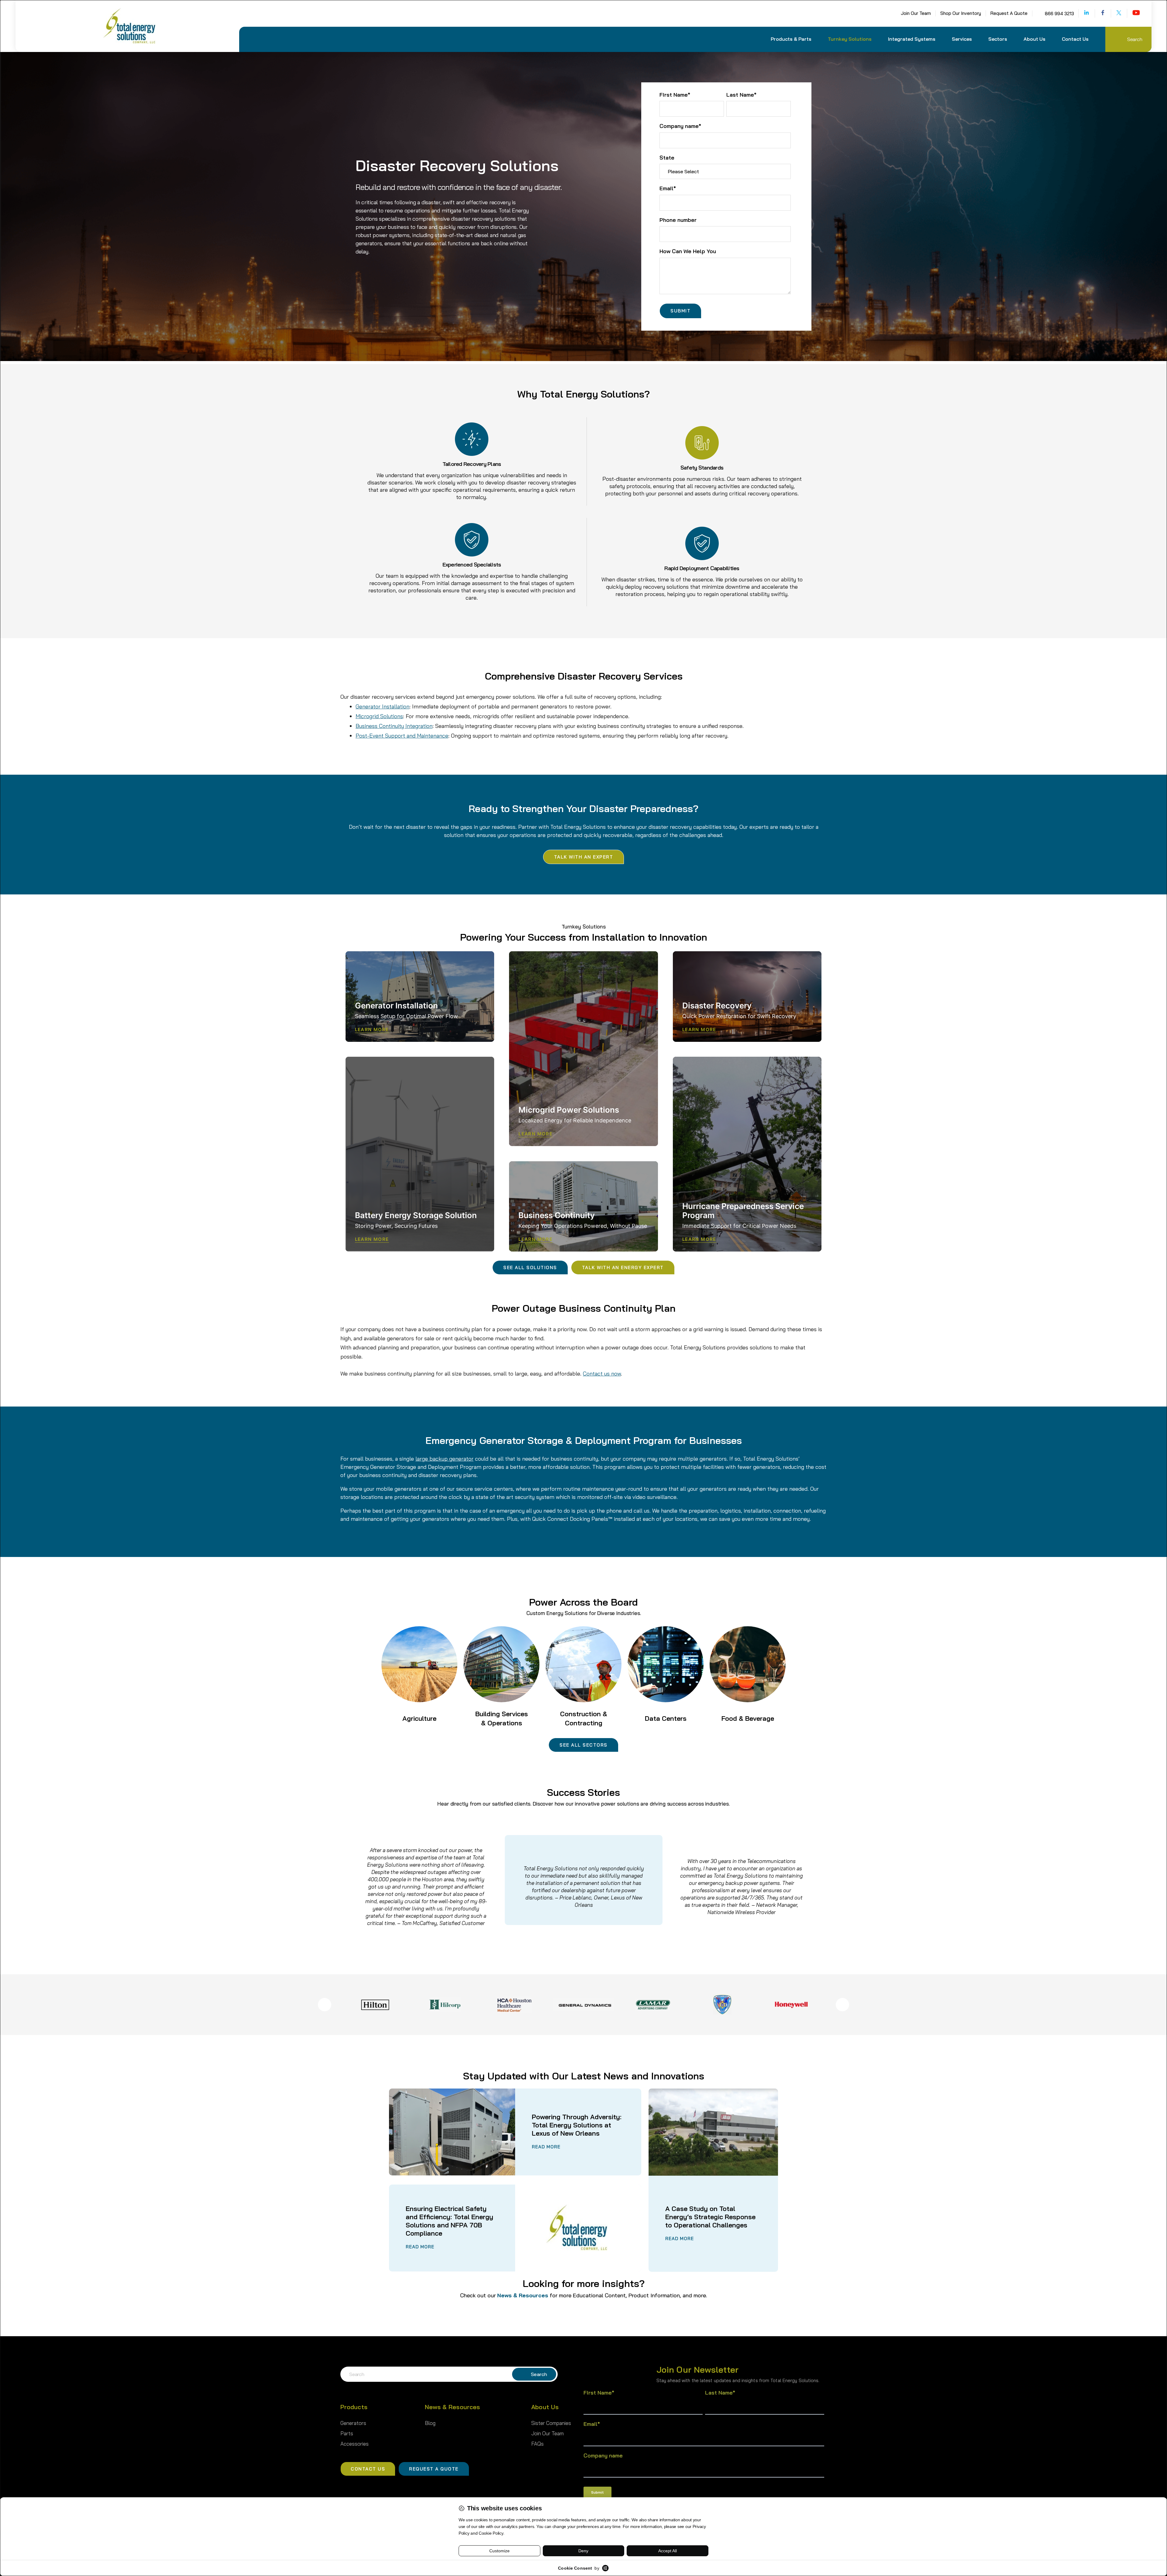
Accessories (355, 2444)
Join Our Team (916, 13)
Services (962, 39)
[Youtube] (1136, 12)
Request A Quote (1009, 13)
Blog (430, 2423)
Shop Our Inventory (961, 13)
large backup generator (444, 1459)
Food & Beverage (748, 1718)
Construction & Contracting (584, 1718)
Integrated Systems (912, 39)
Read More (546, 2147)
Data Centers (666, 1718)
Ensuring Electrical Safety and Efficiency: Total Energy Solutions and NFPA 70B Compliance (449, 2221)
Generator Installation (382, 706)
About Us (1034, 39)
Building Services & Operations (502, 1718)
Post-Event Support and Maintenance (402, 736)
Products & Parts (791, 39)
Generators (353, 2423)
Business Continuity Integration (394, 726)
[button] (793, 43)
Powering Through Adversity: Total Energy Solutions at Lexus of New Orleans (577, 2125)
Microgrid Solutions (379, 716)
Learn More (372, 1030)
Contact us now (602, 1374)
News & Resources (523, 2295)
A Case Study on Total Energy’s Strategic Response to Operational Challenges (710, 2217)
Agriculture (419, 1718)
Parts (347, 2433)
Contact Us (1075, 39)
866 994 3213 (1059, 14)
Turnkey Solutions (850, 39)
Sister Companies (551, 2423)
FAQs (537, 2444)
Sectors (998, 39)
